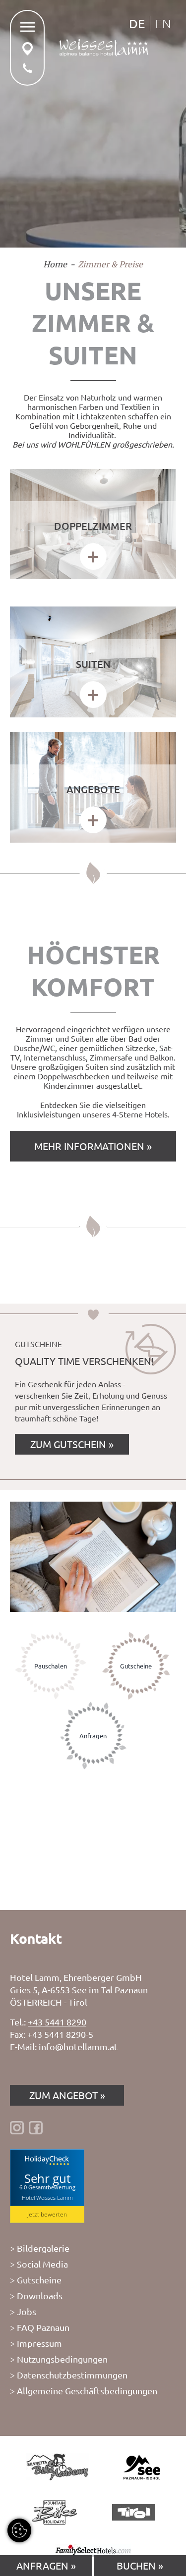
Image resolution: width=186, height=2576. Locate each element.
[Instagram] (17, 2127)
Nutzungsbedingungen (62, 2359)
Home (55, 264)
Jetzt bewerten (47, 2214)
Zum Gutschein (68, 1444)
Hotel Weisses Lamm (47, 2197)
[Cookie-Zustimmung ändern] (19, 2530)
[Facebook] (36, 2127)
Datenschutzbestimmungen (72, 2375)
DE (137, 24)
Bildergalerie (43, 2248)
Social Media (42, 2264)
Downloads (40, 2296)
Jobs (27, 2311)
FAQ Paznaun (43, 2327)
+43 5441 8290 (57, 2022)
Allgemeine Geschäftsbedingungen (87, 2391)
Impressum (39, 2343)
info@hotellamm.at (78, 2046)
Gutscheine (39, 2280)
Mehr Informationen (91, 1146)
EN (163, 23)
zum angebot (63, 2095)
